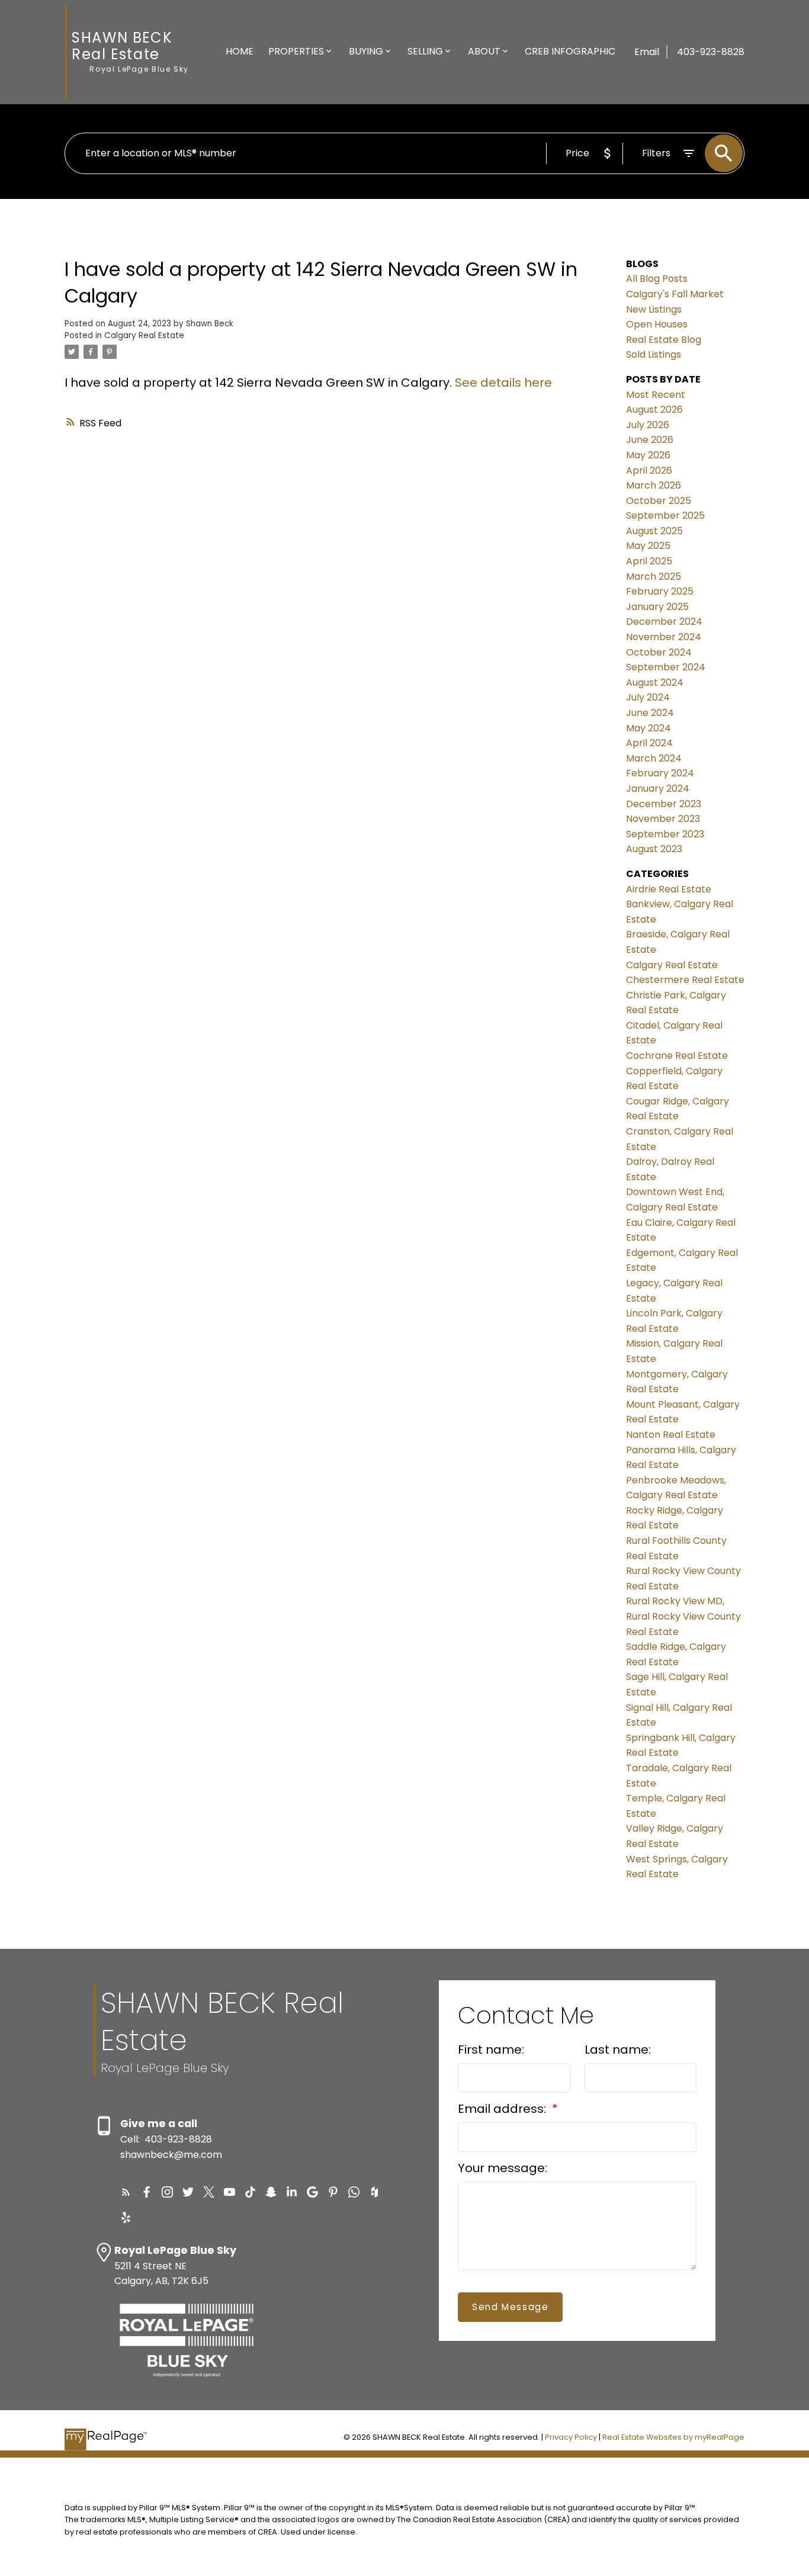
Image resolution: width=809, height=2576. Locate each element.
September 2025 (665, 515)
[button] (126, 2192)
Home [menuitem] (240, 51)
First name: (491, 2050)
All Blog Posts (657, 279)
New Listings (654, 309)
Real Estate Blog (664, 340)
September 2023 (665, 834)
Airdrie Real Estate (669, 889)
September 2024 (666, 667)
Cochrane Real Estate (677, 1056)
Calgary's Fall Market (675, 294)
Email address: (503, 2109)
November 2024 (664, 637)
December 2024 (664, 621)
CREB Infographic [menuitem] (570, 51)
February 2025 (660, 591)
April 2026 (649, 470)
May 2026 (648, 455)
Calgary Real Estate (144, 335)
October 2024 (659, 652)
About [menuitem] (484, 51)
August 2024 (655, 682)
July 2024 (648, 697)
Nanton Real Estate (671, 1435)
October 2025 (659, 501)
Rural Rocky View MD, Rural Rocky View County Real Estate (683, 1616)
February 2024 (660, 773)
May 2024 (649, 728)
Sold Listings (654, 354)
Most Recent (656, 395)
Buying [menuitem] (366, 51)
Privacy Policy (571, 2437)
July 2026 (648, 425)
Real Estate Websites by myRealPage (673, 2437)
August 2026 (654, 409)
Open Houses (657, 324)
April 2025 (649, 561)
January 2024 (658, 788)
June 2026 (650, 440)
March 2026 (654, 485)
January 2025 (657, 607)
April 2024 (649, 743)
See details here (503, 383)
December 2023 (664, 804)
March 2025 (654, 576)
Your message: (503, 2168)
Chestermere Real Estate (685, 980)
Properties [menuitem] (296, 51)
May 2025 (648, 546)
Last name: (618, 2050)
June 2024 (650, 713)
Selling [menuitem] (425, 51)
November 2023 (663, 819)
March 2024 (654, 758)
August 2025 (654, 531)
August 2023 (654, 849)
